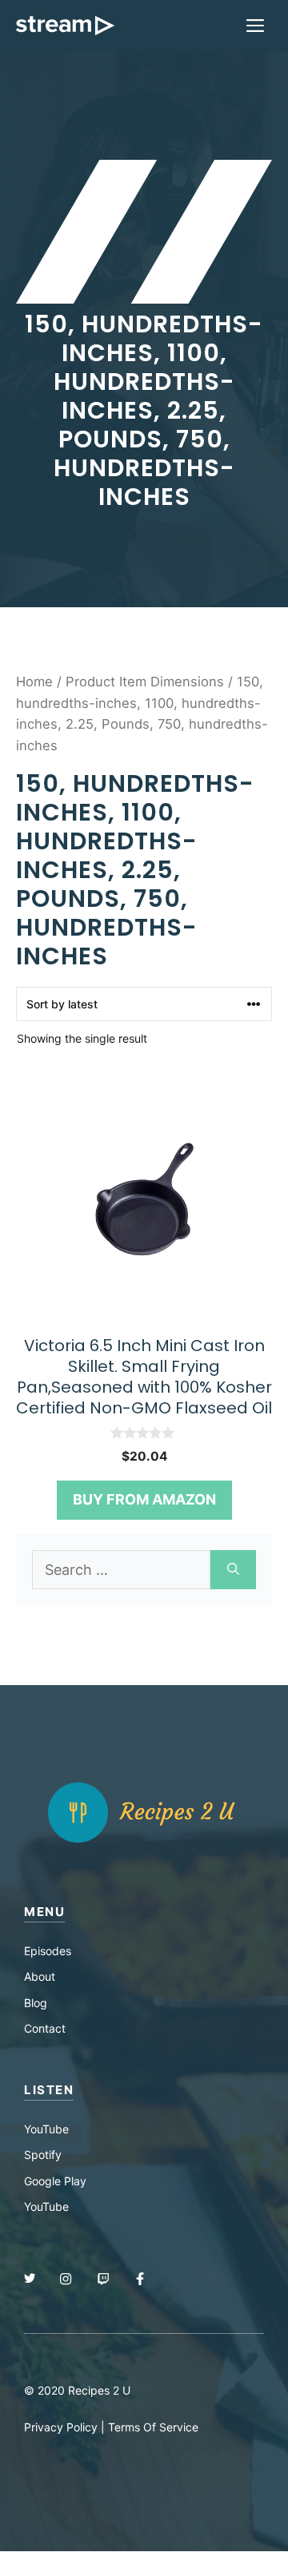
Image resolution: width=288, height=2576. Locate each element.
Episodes (48, 1951)
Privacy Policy (61, 2427)
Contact (45, 2028)
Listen (49, 2090)
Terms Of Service (153, 2427)
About (40, 1976)
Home (34, 682)
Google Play (55, 2181)
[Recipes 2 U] (65, 26)
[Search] (233, 1570)
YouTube (46, 2129)
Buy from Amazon (144, 1499)
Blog (36, 2003)
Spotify (43, 2155)
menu (44, 1912)
